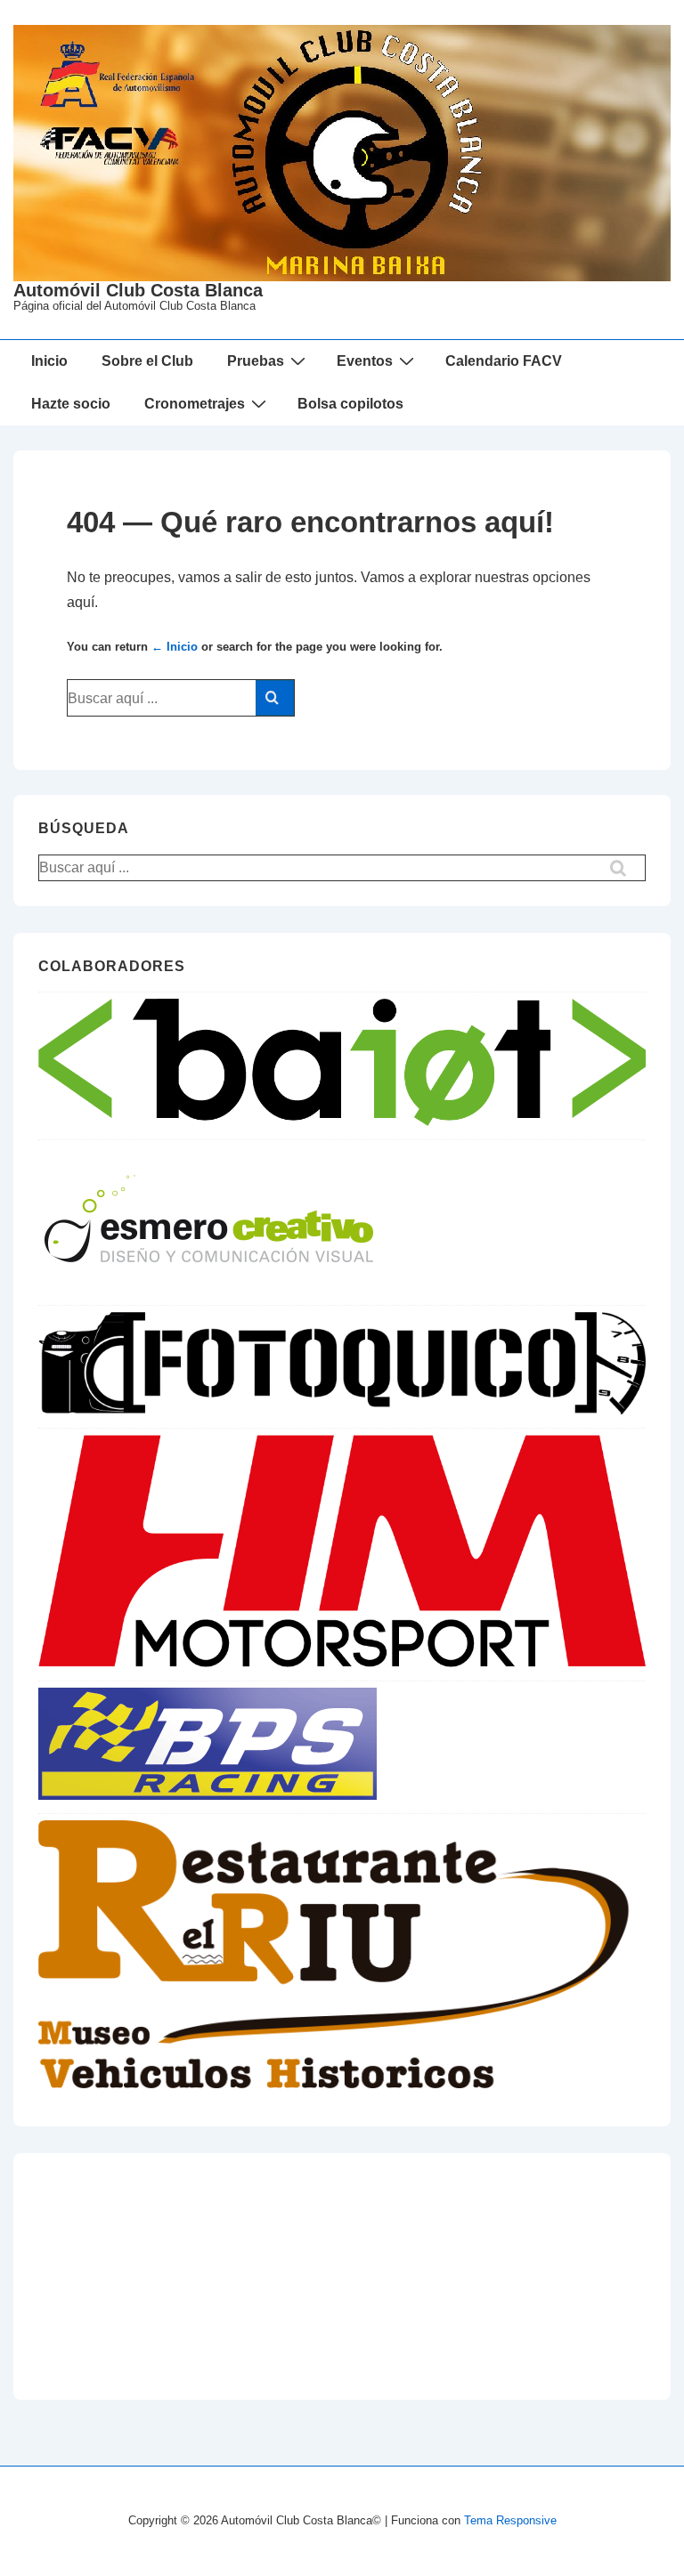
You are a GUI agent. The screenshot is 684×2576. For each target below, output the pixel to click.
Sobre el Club (147, 361)
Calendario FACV (504, 361)
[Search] (275, 698)
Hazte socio (71, 404)
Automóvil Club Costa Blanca (138, 290)
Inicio (49, 361)
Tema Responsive (510, 2520)
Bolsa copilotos (350, 404)
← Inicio (175, 647)
